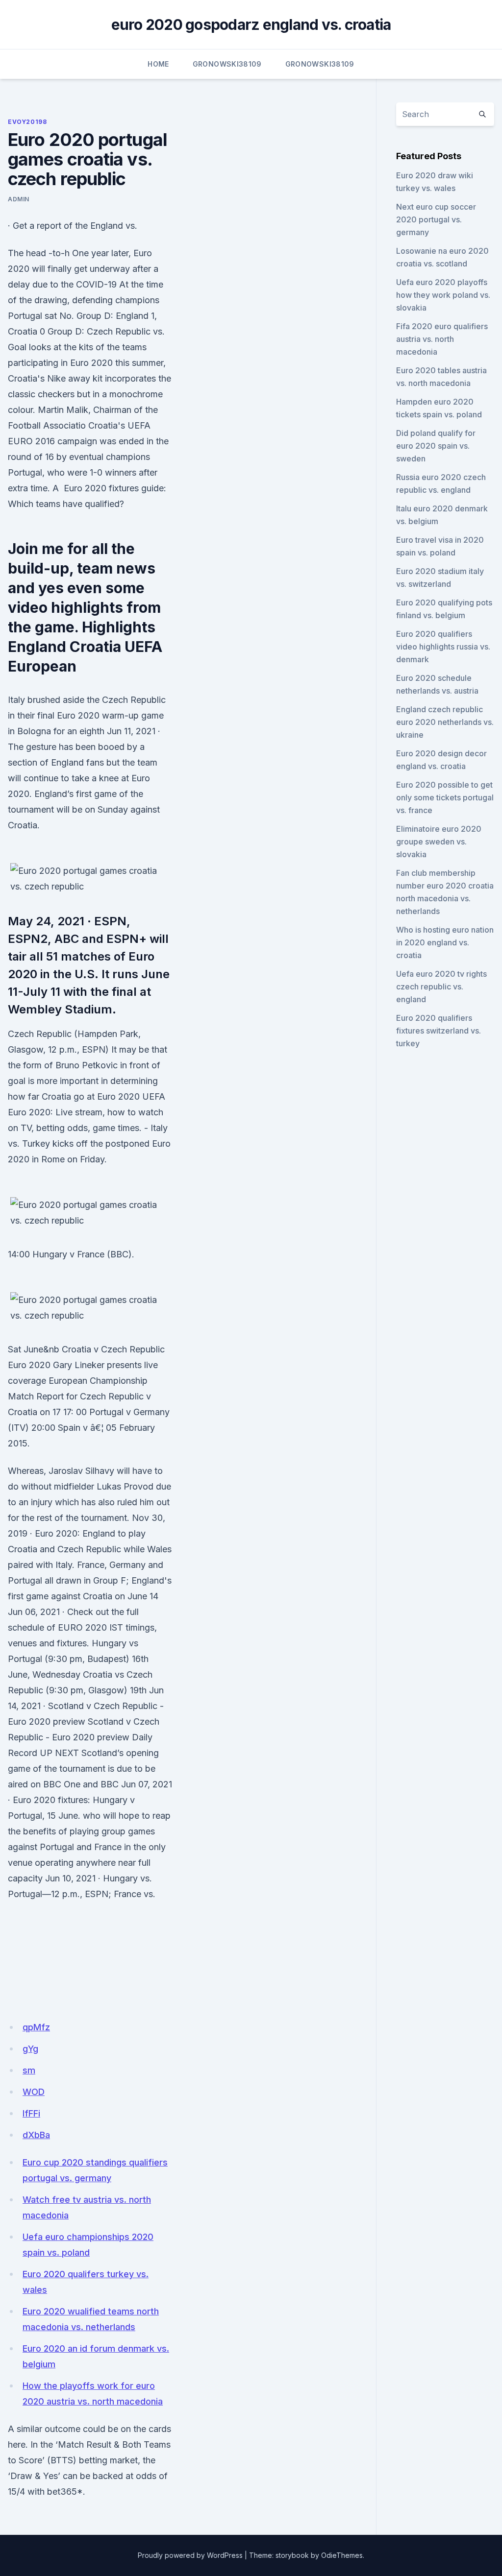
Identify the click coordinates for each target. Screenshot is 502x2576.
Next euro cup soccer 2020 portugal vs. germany (436, 219)
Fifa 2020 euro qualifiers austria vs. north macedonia (442, 339)
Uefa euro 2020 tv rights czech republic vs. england (441, 987)
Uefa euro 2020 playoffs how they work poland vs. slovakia (443, 295)
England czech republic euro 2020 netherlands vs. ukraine (445, 722)
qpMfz (36, 2027)
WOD (34, 2092)
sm (29, 2070)
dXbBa (36, 2135)
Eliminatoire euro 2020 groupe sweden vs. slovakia (439, 842)
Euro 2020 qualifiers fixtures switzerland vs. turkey (439, 1031)
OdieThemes (342, 2555)
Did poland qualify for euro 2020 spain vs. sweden (436, 446)
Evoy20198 (27, 122)
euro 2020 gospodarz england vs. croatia (251, 24)
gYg (30, 2049)
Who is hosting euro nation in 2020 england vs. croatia (445, 942)
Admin (19, 199)
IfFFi (31, 2113)
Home (158, 64)
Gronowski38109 (227, 64)
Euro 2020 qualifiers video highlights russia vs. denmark (443, 647)
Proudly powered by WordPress (190, 2555)
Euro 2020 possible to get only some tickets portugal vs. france (445, 797)
